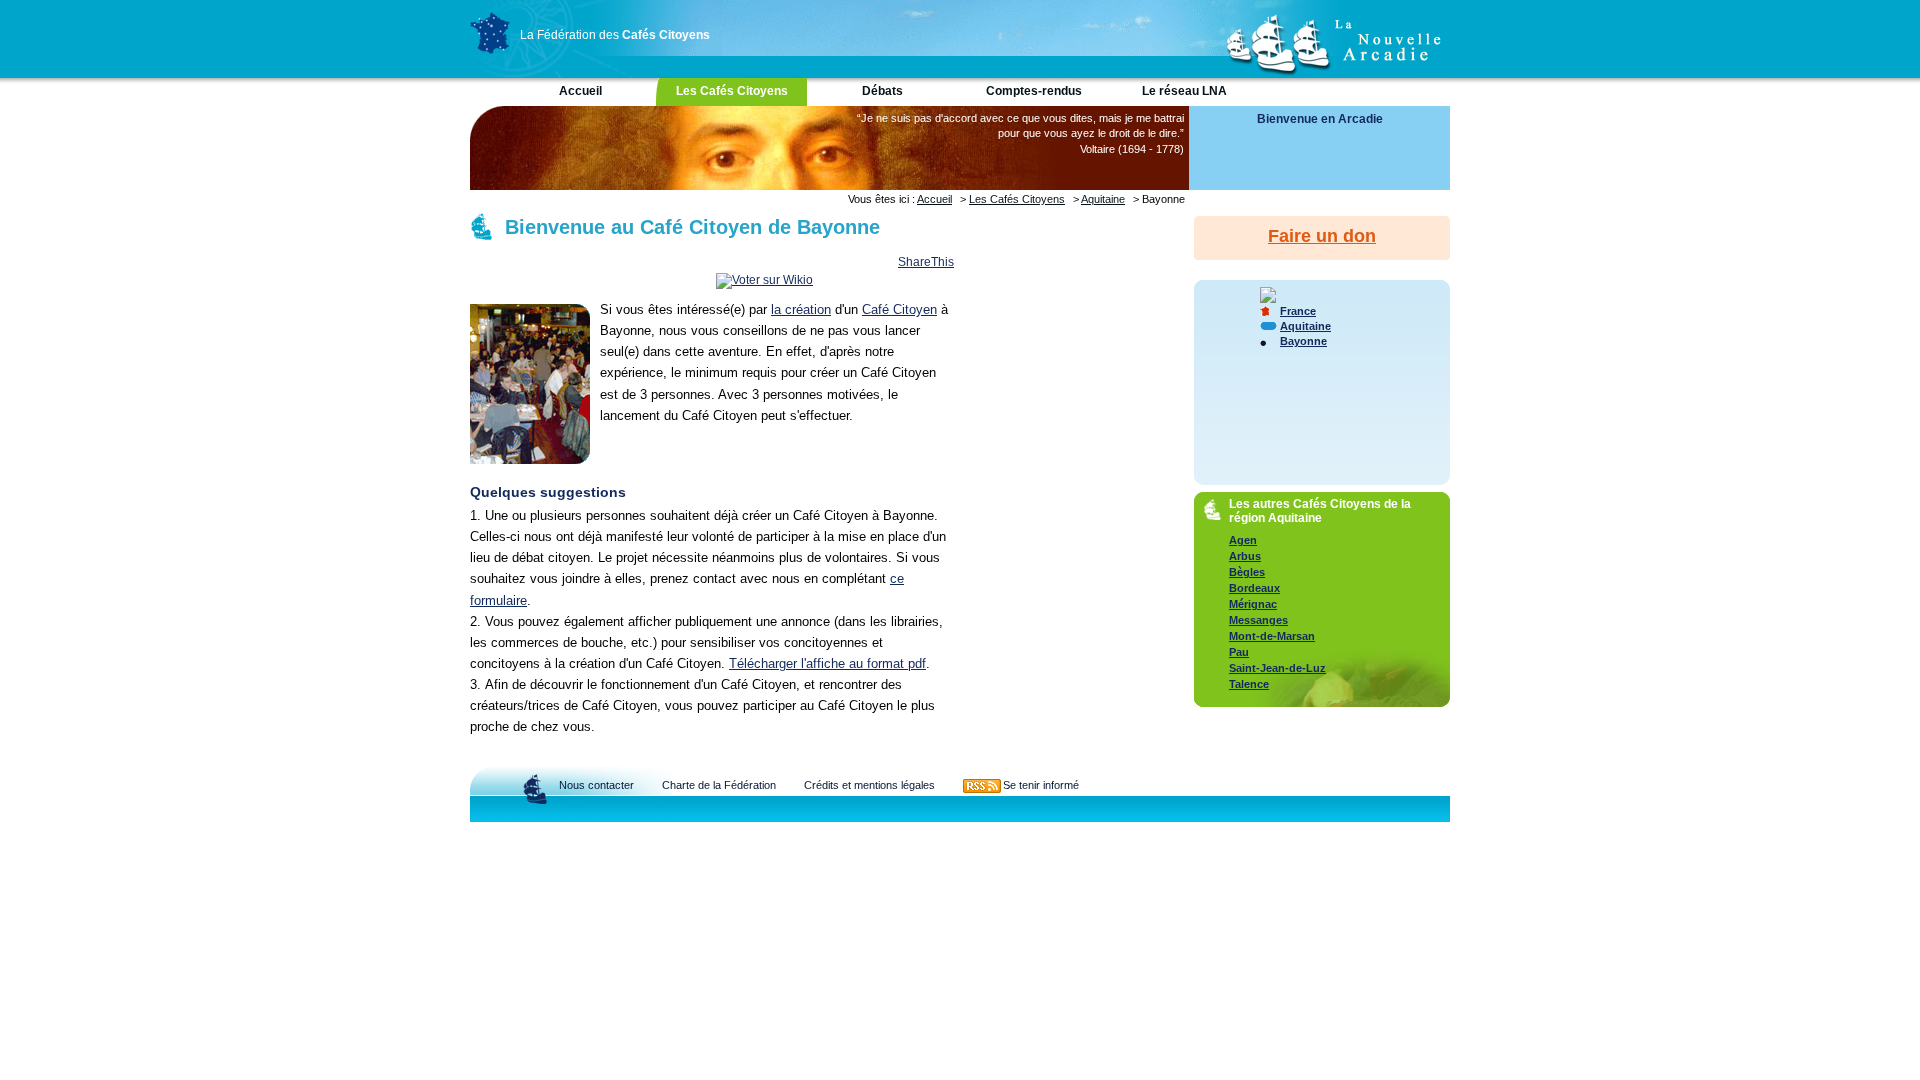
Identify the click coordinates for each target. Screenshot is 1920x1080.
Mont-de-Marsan (1272, 636)
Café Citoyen (899, 309)
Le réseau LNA (1184, 91)
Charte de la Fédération (719, 785)
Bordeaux (1254, 588)
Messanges (1258, 620)
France (1298, 311)
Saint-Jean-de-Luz (1277, 668)
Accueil (580, 91)
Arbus (1245, 556)
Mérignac (1253, 604)
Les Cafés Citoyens (732, 91)
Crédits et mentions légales (869, 785)
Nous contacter (596, 785)
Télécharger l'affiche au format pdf (827, 663)
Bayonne (1303, 341)
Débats (882, 91)
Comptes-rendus (1034, 91)
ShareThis (926, 262)
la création (801, 309)
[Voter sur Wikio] (764, 280)
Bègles (1247, 572)
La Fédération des (615, 35)
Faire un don (1322, 236)
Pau (1239, 652)
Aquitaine (1103, 199)
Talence (1249, 684)
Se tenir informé (1041, 785)
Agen (1243, 540)
